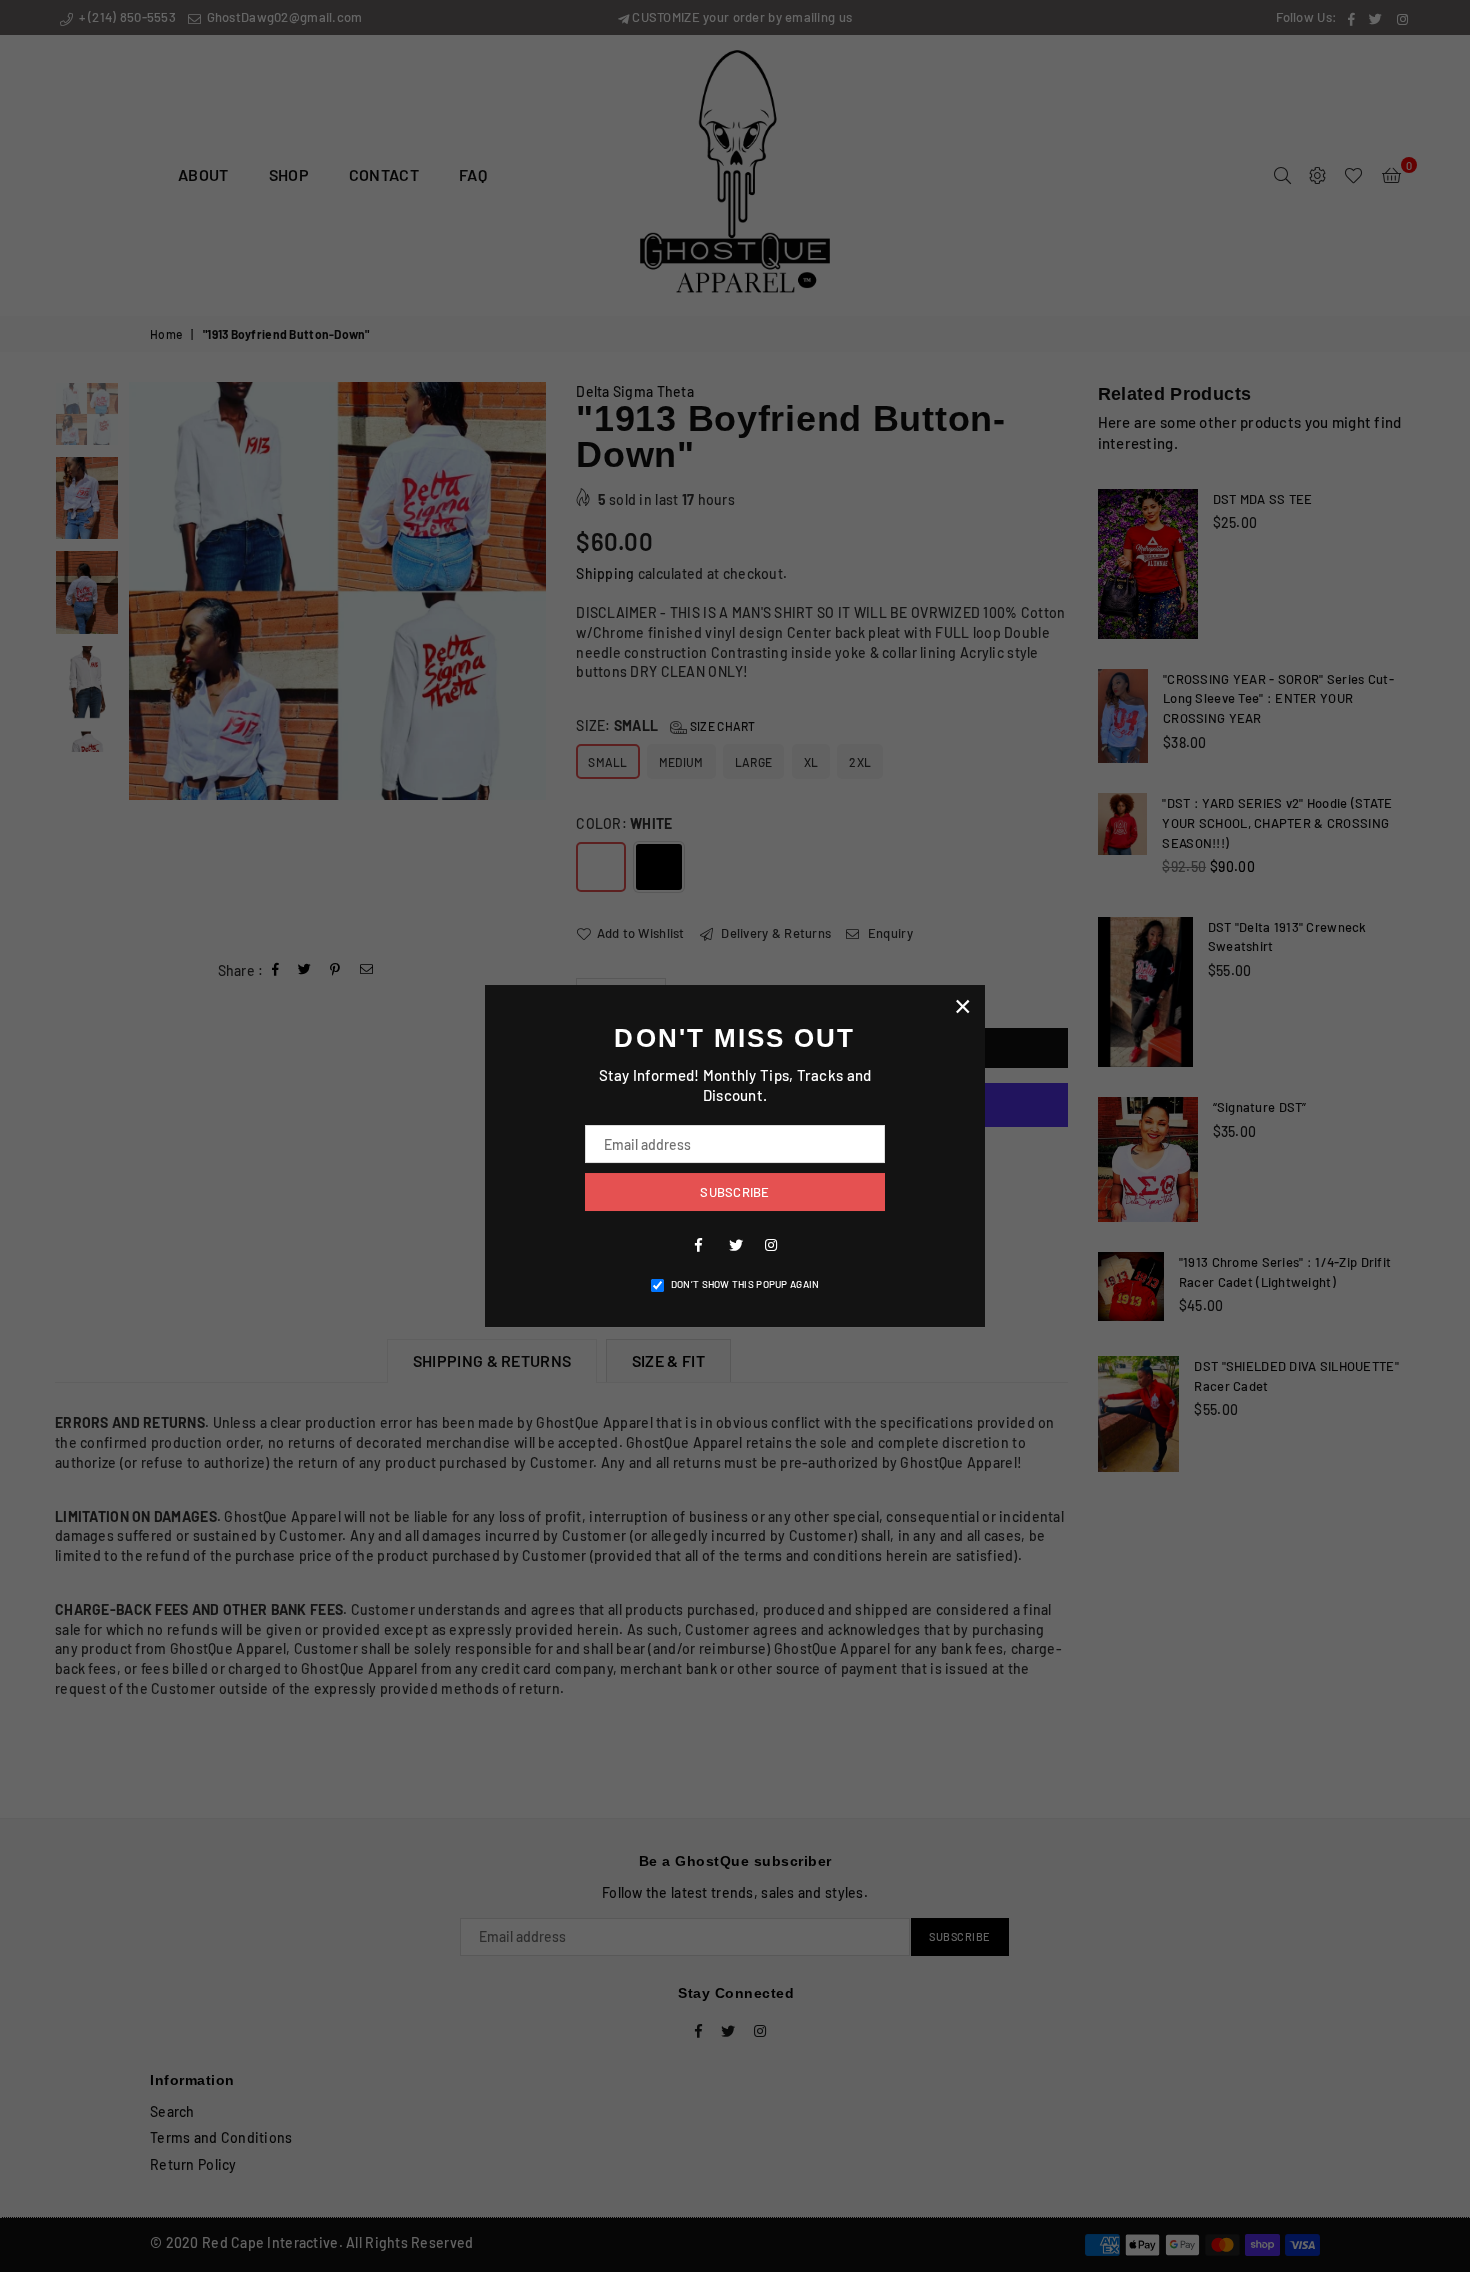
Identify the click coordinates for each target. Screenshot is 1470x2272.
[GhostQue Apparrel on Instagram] (771, 1244)
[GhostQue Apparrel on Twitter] (735, 1244)
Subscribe (734, 1192)
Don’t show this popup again (745, 1284)
